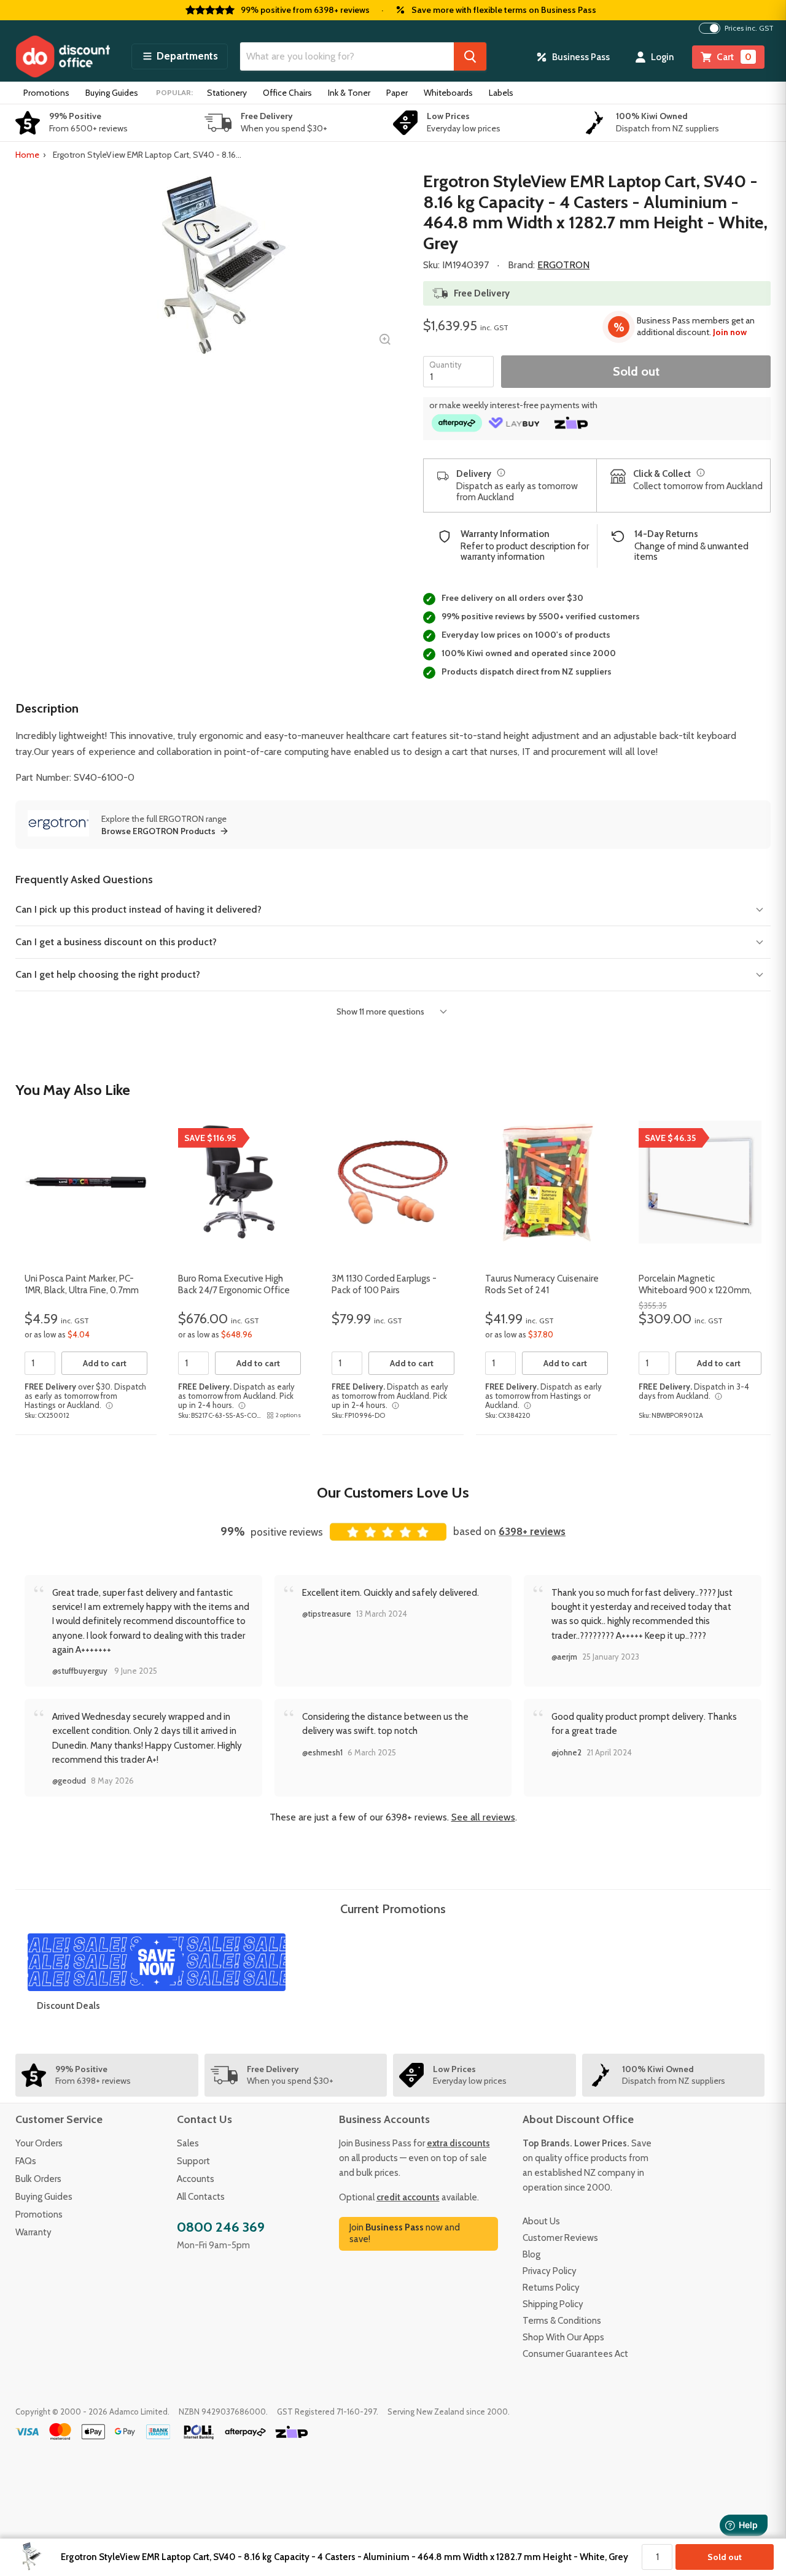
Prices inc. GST (749, 28)
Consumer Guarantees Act (575, 2354)
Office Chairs (287, 93)
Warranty (33, 2232)
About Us (541, 2221)
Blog (531, 2254)
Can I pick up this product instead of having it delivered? (138, 909)
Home (27, 155)
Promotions (46, 93)
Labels (501, 93)
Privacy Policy (550, 2271)
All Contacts (201, 2197)
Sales (188, 2143)
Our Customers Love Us (393, 1492)
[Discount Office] (63, 56)
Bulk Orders (38, 2179)
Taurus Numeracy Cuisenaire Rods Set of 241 (542, 1285)
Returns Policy (551, 2288)
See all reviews (483, 1817)
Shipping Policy (553, 2304)
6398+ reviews (532, 1531)
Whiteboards (448, 93)
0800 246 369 (221, 2227)
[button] (180, 56)
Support (193, 2161)
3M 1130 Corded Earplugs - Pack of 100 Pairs (384, 1285)
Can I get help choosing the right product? (108, 974)
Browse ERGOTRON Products (158, 831)
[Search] (470, 56)
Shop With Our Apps (563, 2337)
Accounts (196, 2179)
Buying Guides (112, 93)
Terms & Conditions (562, 2321)
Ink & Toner (349, 93)
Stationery (227, 93)
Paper (397, 93)
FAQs (26, 2161)
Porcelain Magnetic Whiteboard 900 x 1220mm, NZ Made (695, 1290)
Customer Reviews (560, 2238)
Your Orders (39, 2143)
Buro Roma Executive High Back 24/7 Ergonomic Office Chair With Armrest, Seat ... (234, 1290)
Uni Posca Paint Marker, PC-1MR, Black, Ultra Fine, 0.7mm (82, 1285)
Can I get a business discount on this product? (116, 942)
